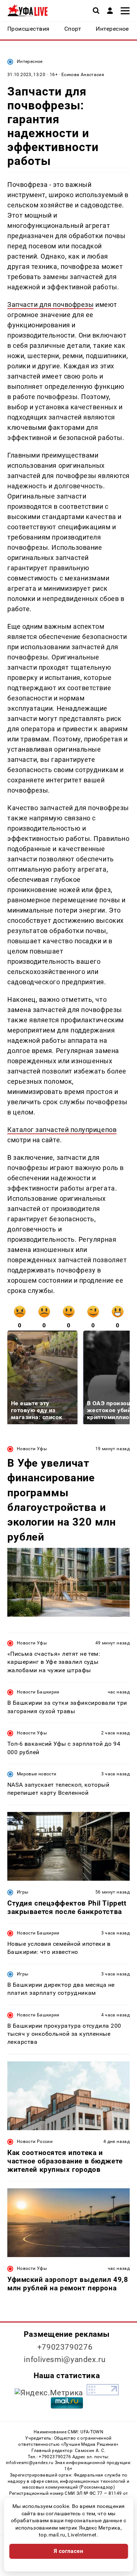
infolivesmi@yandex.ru (65, 2359)
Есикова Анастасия (83, 75)
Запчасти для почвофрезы (50, 304)
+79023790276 (65, 2347)
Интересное (30, 61)
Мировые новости (37, 1774)
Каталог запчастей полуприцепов (62, 1130)
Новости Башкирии (38, 1692)
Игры (22, 1892)
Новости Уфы (32, 1449)
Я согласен (69, 2551)
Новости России (35, 2141)
